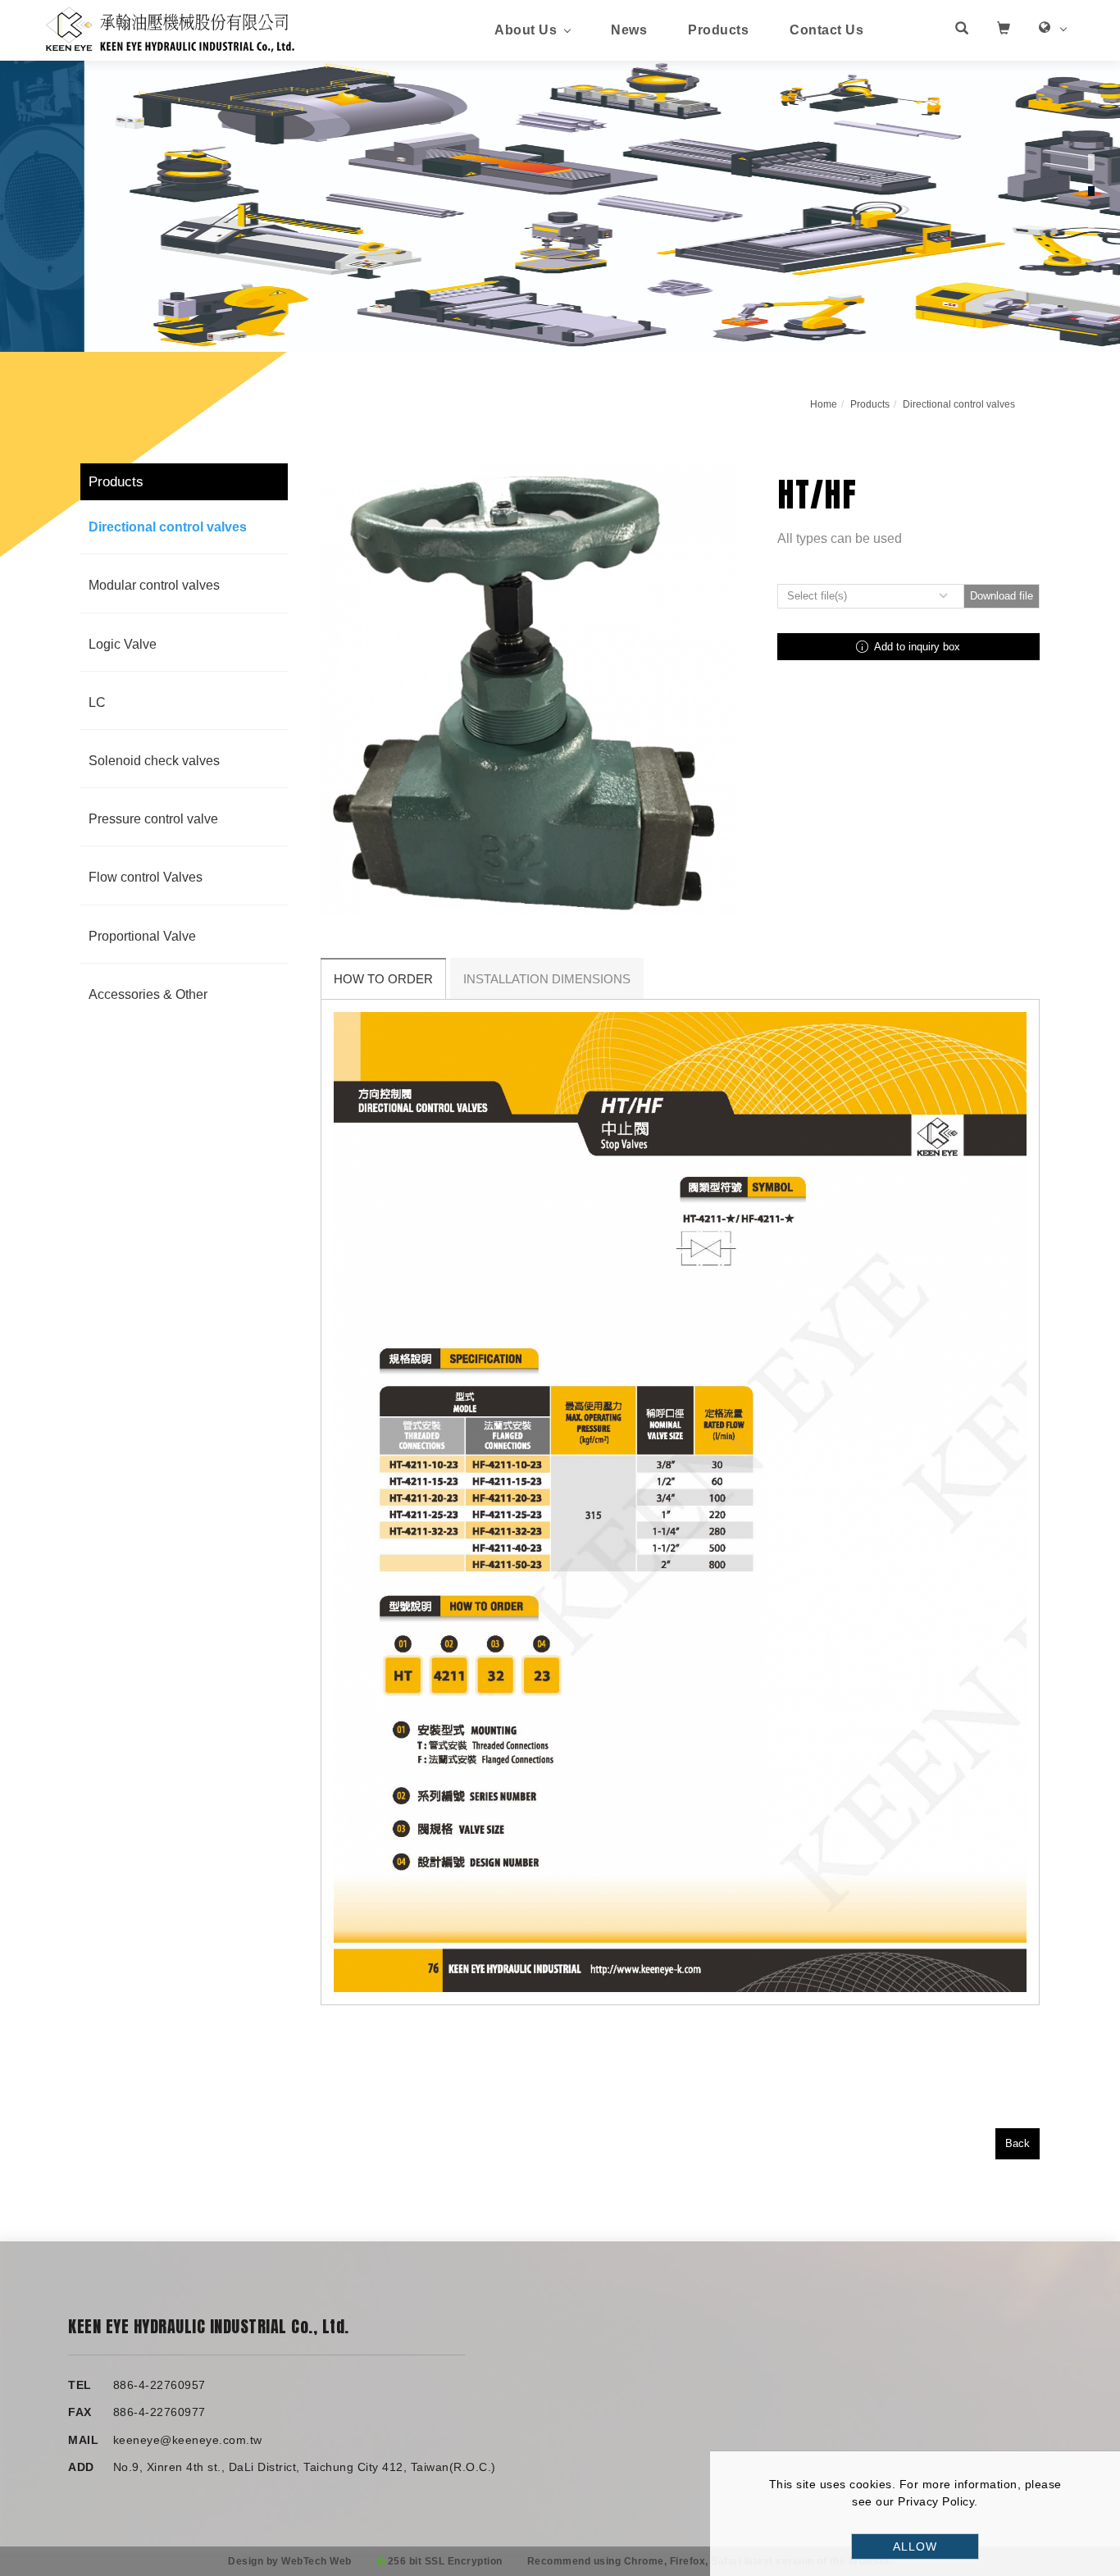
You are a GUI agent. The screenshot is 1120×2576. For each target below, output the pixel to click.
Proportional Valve (142, 936)
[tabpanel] (560, 206)
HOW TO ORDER (383, 979)
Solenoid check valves (154, 761)
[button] (962, 30)
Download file (1002, 596)
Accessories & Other (148, 994)
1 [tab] (1091, 162)
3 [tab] (1091, 220)
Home (824, 404)
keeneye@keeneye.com (180, 2440)
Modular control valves (154, 585)
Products (718, 30)
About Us (526, 30)
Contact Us (826, 30)
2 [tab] (1091, 191)
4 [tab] (1091, 248)
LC (97, 702)
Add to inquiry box (915, 647)
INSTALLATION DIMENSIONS (547, 979)
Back (1018, 2143)
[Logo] (171, 29)
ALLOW (915, 2546)
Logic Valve (123, 644)
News (629, 30)
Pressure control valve (153, 819)
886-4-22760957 (159, 2385)
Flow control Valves (146, 877)
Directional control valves (959, 404)
